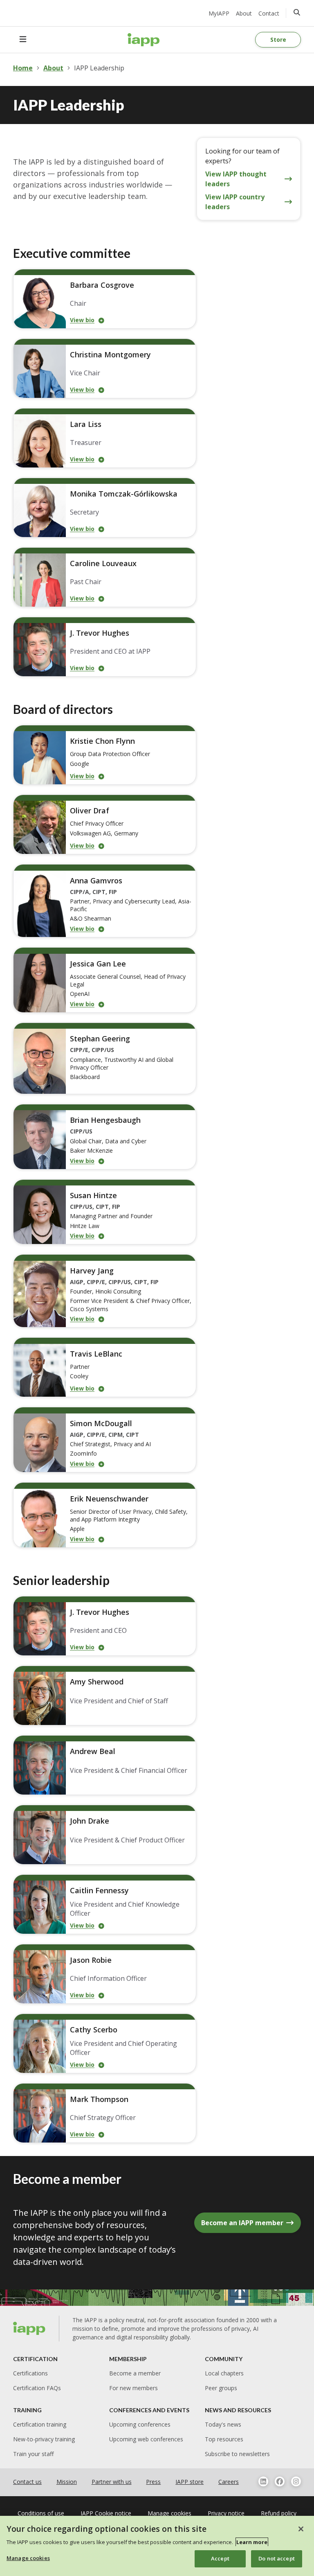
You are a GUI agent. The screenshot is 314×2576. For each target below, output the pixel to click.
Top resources (224, 2439)
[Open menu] (23, 40)
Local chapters (224, 2373)
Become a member (135, 2373)
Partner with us (112, 2482)
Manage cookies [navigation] (169, 2513)
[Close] (301, 2529)
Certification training (40, 2424)
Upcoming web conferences (146, 2439)
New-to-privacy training (44, 2439)
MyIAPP (219, 13)
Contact (269, 13)
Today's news (223, 2424)
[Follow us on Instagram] (296, 2481)
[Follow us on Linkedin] (263, 2481)
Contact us (27, 2482)
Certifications (30, 2373)
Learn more (252, 2542)
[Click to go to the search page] (297, 12)
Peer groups (221, 2388)
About (244, 13)
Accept (220, 2558)
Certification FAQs (37, 2388)
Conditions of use (41, 2513)
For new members (133, 2388)
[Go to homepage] (144, 40)
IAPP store (190, 2482)
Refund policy (279, 2513)
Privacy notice (226, 2513)
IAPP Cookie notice (106, 2513)
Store (278, 40)
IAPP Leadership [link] (99, 68)
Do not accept (277, 2558)
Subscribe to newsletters (237, 2454)
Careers (229, 2482)
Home (23, 68)
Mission (67, 2482)
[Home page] (29, 2328)
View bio (82, 320)
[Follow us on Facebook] (280, 2481)
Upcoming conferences (140, 2424)
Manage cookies (28, 2558)
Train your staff (33, 2454)
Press (153, 2482)
